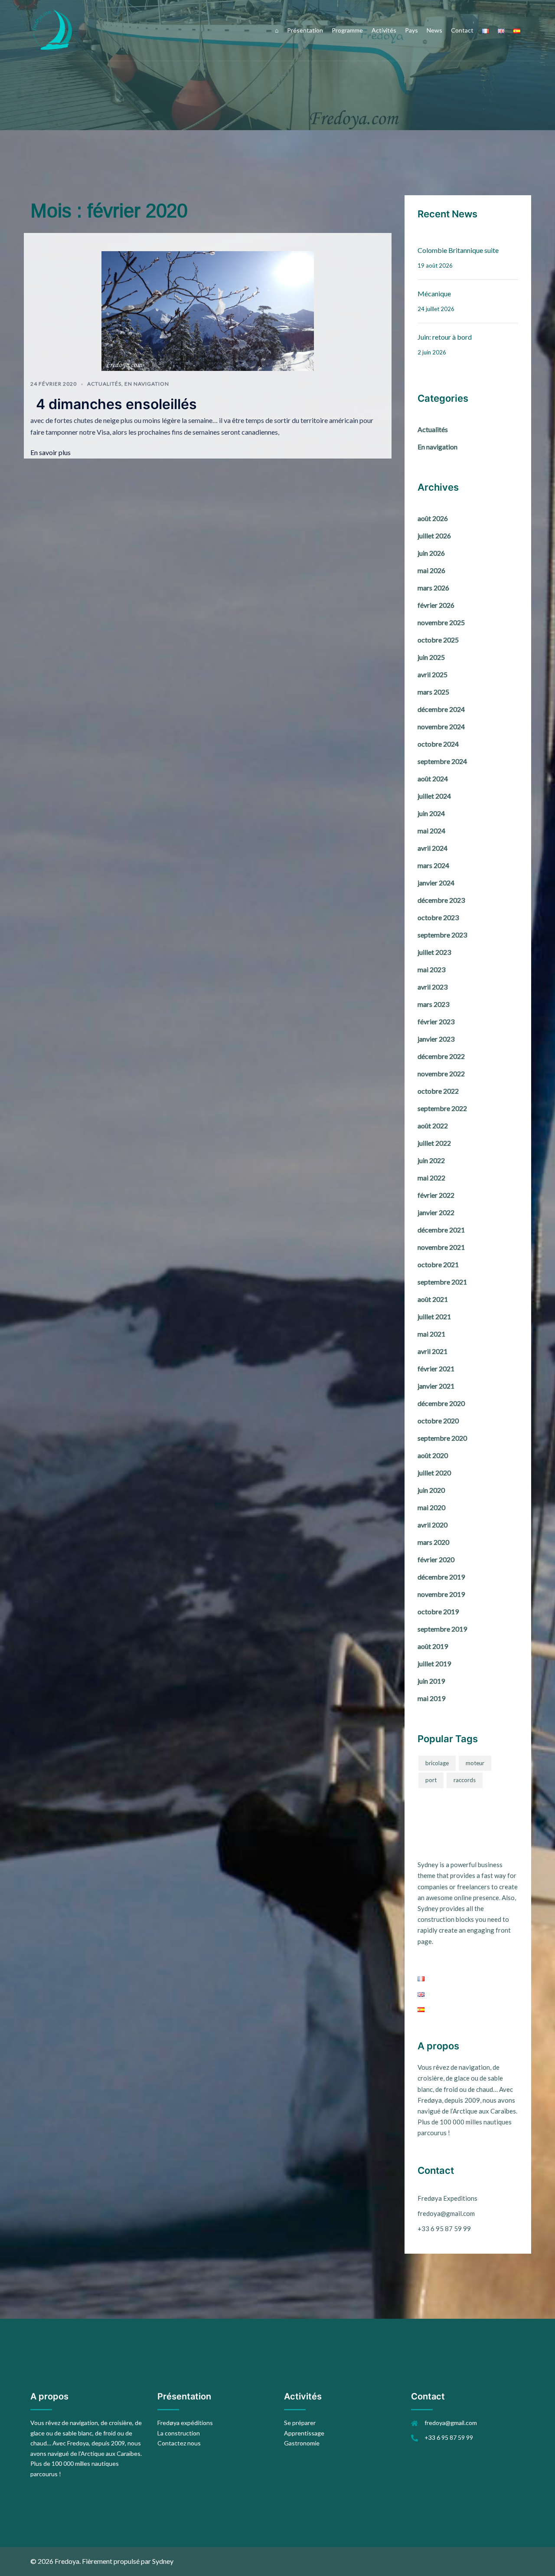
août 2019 (433, 1646)
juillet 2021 (434, 1316)
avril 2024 (433, 848)
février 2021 (436, 1368)
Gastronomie (302, 2443)
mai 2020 (431, 1507)
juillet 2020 (434, 1473)
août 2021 (433, 1299)
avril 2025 (433, 674)
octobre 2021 (438, 1264)
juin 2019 (431, 1681)
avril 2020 (433, 1525)
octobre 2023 (438, 917)
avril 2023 (433, 987)
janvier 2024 (436, 883)
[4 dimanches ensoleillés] (208, 310)
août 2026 (433, 518)
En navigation (147, 384)
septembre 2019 (442, 1629)
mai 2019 (431, 1698)
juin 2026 (431, 553)
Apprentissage (304, 2433)
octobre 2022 (438, 1091)
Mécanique (434, 293)
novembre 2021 (441, 1247)
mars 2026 (433, 588)
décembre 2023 (441, 900)
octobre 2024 (438, 744)
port (431, 1780)
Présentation (305, 30)
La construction (179, 2433)
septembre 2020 (442, 1438)
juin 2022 (431, 1160)
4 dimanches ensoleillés (116, 404)
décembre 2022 (441, 1056)
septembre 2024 (442, 761)
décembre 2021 (441, 1230)
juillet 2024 (434, 796)
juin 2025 (431, 657)
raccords (465, 1780)
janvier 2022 (436, 1212)
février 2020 (436, 1559)
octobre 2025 (438, 640)
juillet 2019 (434, 1663)
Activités (384, 30)
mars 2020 (433, 1542)
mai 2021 (431, 1334)
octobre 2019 (438, 1611)
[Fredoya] (52, 29)
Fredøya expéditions (185, 2423)
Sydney (163, 2561)
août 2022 (433, 1126)
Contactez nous (179, 2443)
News (434, 30)
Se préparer (300, 2423)
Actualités (104, 384)
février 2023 (436, 1021)
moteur (475, 1763)
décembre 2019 (441, 1577)
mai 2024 (431, 831)
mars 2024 (433, 865)
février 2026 (436, 605)
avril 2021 (433, 1351)
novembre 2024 (441, 726)
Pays (411, 30)
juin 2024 (431, 813)
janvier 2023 (436, 1039)
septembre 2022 (442, 1108)
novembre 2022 (441, 1073)
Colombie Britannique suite (458, 250)
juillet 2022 (434, 1143)
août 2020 (433, 1455)
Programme (347, 30)
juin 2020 (431, 1490)
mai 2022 (431, 1178)
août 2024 (433, 778)
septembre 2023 (442, 935)
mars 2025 (433, 692)
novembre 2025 (441, 622)
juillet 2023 (434, 952)
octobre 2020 (438, 1421)
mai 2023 (431, 969)
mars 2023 (433, 1004)
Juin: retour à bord (445, 337)
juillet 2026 (434, 536)
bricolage (437, 1763)
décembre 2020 (441, 1403)
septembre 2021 (442, 1282)
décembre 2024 (441, 709)
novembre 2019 (441, 1594)
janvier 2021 (436, 1386)
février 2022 (436, 1195)
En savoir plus (51, 452)
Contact (462, 30)
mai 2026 (431, 570)
